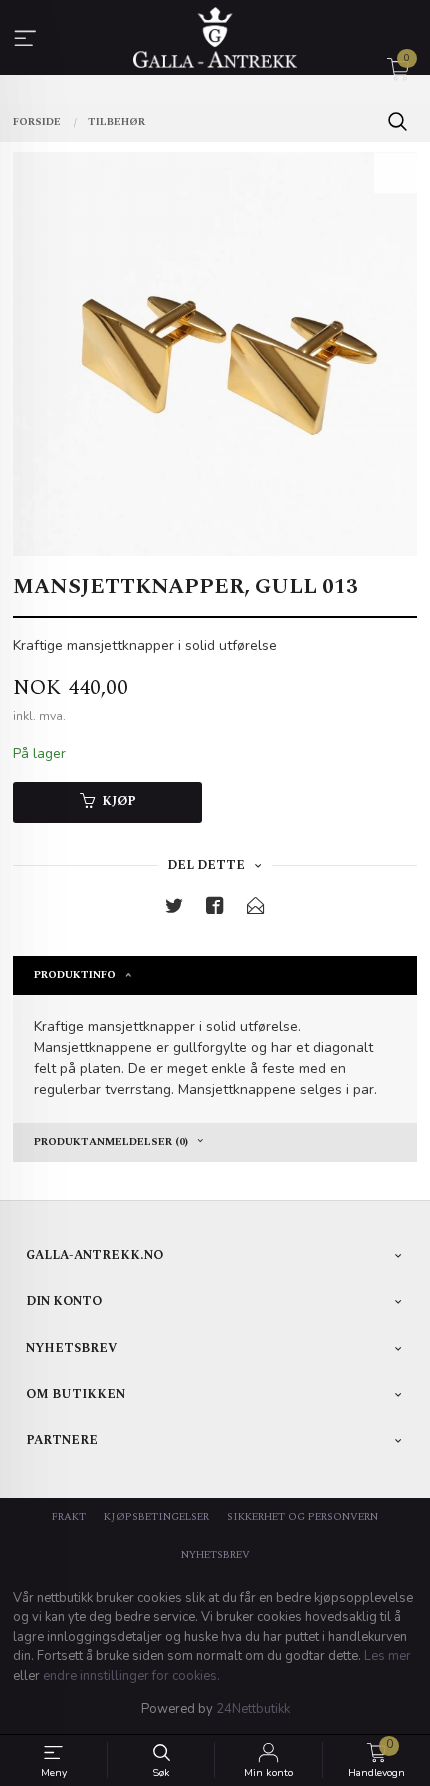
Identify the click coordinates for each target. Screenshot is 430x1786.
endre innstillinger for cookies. (131, 1676)
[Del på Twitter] (174, 909)
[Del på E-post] (256, 909)
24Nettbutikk (253, 1709)
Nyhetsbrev (215, 1555)
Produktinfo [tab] (75, 975)
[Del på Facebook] (215, 909)
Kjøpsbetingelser (156, 1517)
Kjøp (119, 801)
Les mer (387, 1656)
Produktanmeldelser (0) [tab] (111, 1142)
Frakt (69, 1517)
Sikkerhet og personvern (302, 1517)
